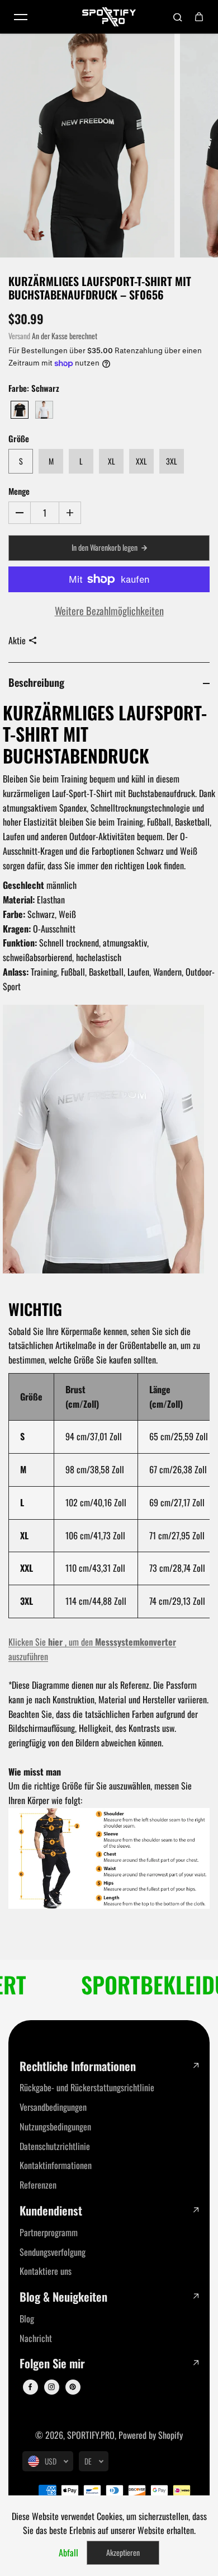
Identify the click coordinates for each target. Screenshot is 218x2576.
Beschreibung (36, 682)
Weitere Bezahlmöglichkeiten (109, 610)
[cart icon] (199, 17)
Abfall (68, 2552)
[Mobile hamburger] (21, 17)
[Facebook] (30, 2387)
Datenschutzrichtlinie (55, 2146)
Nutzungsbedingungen (55, 2127)
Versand (19, 336)
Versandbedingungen (53, 2107)
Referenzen (38, 2185)
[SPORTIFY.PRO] (109, 17)
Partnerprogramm (49, 2232)
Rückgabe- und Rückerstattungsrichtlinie (87, 2087)
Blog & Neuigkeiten (63, 2297)
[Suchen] (178, 17)
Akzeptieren (123, 2552)
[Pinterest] (73, 2387)
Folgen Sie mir (52, 2364)
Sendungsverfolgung (53, 2252)
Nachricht (36, 2338)
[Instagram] (51, 2387)
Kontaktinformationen (56, 2165)
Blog (27, 2319)
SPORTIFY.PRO (91, 2435)
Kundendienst (51, 2211)
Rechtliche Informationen (78, 2066)
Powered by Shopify (151, 2435)
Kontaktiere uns (46, 2271)
